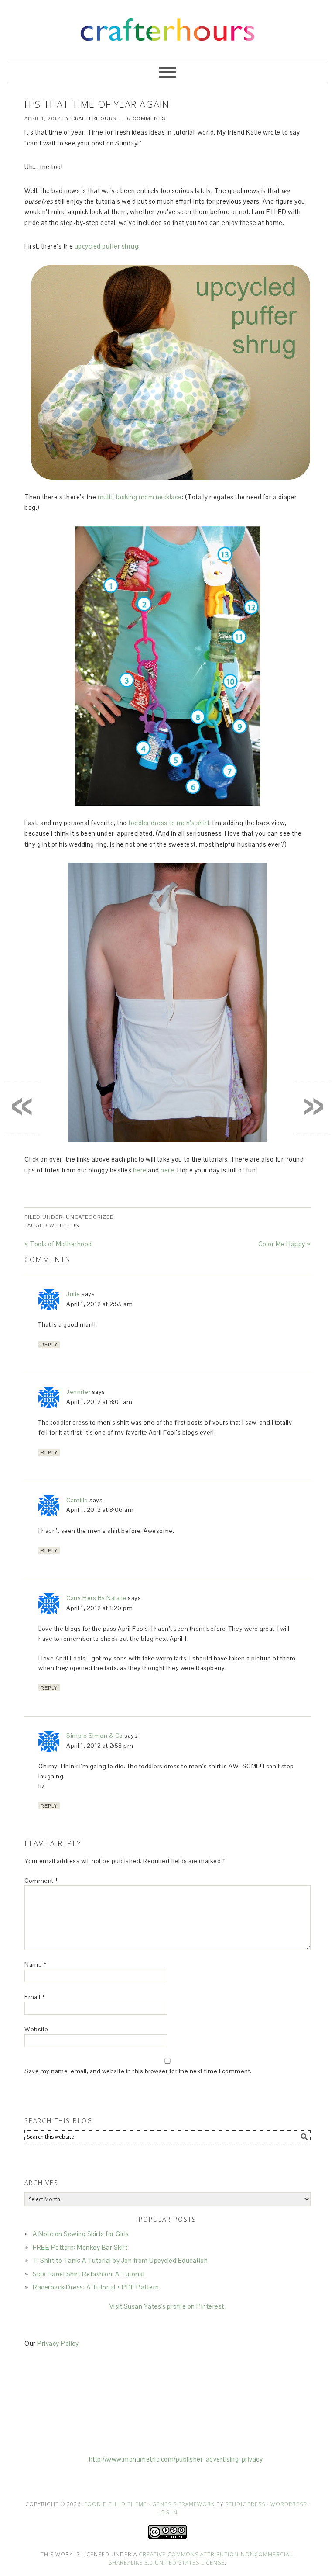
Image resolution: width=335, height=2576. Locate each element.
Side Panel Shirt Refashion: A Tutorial (89, 2274)
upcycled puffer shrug (107, 246)
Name (35, 1964)
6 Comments (146, 118)
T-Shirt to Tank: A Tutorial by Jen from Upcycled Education (120, 2260)
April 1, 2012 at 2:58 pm (100, 1746)
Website (36, 2029)
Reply (49, 1345)
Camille (77, 1500)
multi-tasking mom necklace (140, 497)
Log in (167, 2512)
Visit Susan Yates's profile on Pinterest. (168, 2306)
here (140, 1170)
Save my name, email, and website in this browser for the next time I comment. (138, 2071)
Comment (41, 1881)
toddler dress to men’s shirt (169, 823)
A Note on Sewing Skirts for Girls (81, 2234)
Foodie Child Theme (116, 2504)
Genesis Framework (183, 2504)
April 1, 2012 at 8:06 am (100, 1510)
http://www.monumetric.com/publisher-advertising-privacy (176, 2459)
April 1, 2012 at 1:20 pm (99, 1608)
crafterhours (167, 26)
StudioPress (245, 2504)
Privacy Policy (58, 2343)
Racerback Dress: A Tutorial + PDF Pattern (96, 2287)
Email (35, 1997)
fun (74, 1225)
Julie (73, 1294)
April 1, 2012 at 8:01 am (99, 1402)
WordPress (289, 2504)
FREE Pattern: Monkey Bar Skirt (80, 2247)
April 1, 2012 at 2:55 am (99, 1304)
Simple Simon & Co (95, 1736)
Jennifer (78, 1392)
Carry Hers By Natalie (96, 1598)
